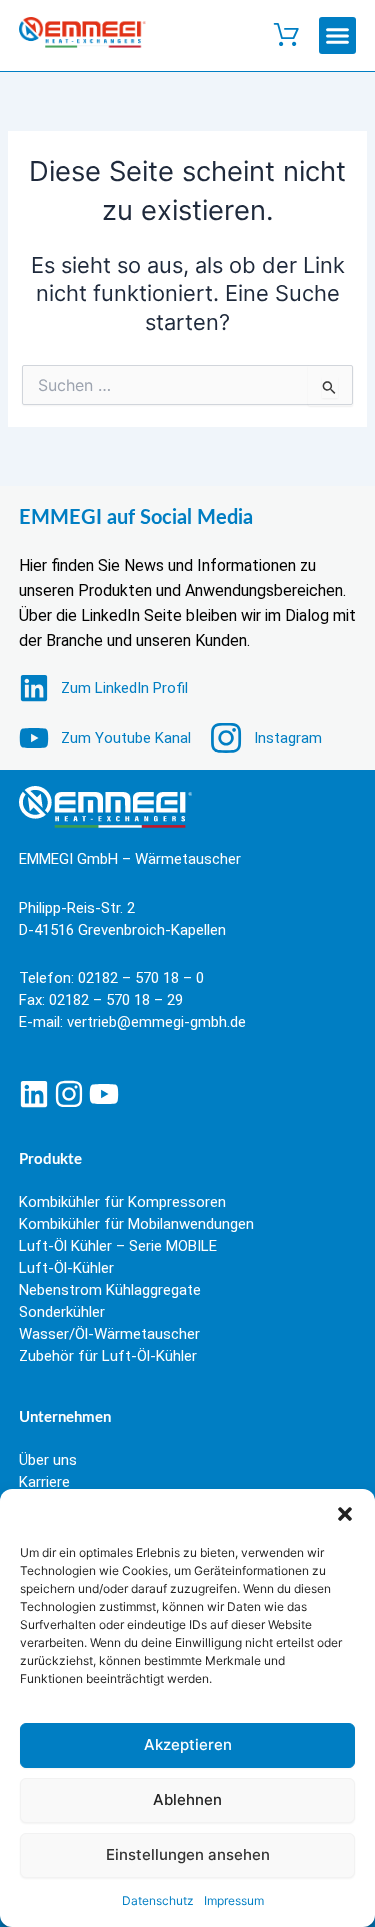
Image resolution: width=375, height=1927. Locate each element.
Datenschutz (158, 1900)
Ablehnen (187, 1799)
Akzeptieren (188, 1744)
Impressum (234, 1900)
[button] (345, 1514)
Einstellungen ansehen (188, 1854)
